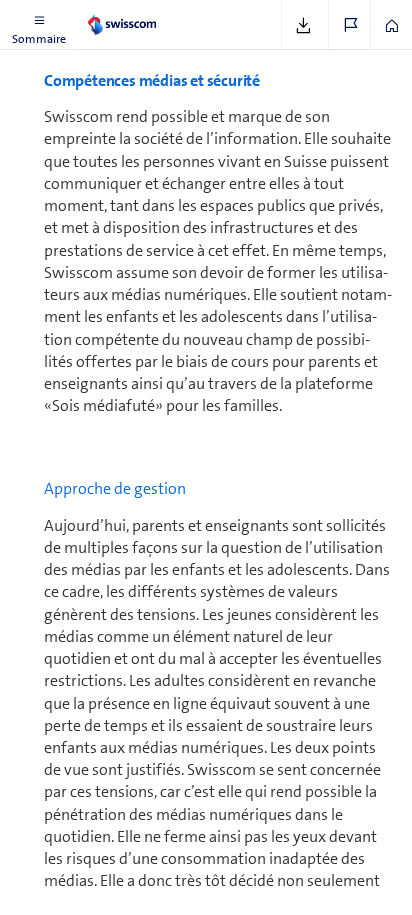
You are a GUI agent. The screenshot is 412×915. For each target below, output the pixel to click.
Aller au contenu (150, 12)
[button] (39, 25)
